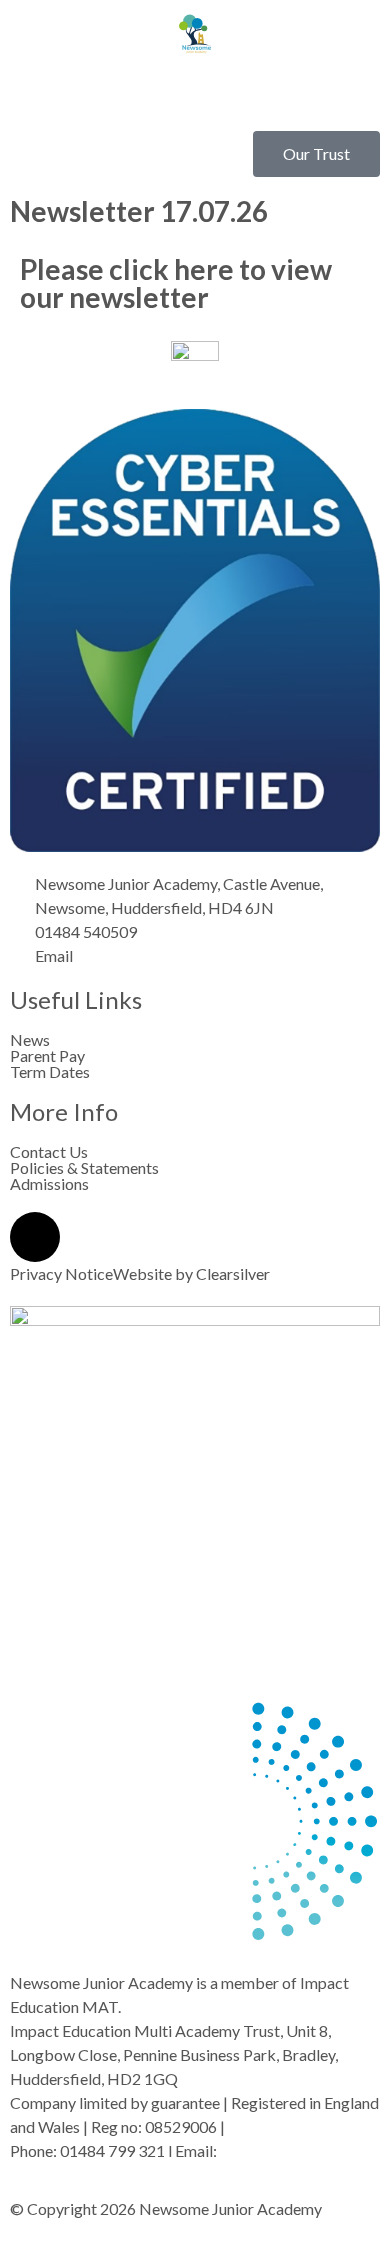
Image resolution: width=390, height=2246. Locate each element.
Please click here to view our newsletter (176, 283)
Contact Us (49, 1152)
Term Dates (50, 1072)
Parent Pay (47, 1056)
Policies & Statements (84, 1168)
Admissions (49, 1184)
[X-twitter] (35, 1237)
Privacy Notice (61, 1273)
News (30, 1040)
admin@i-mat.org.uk (288, 2150)
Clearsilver (233, 1273)
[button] (195, 94)
